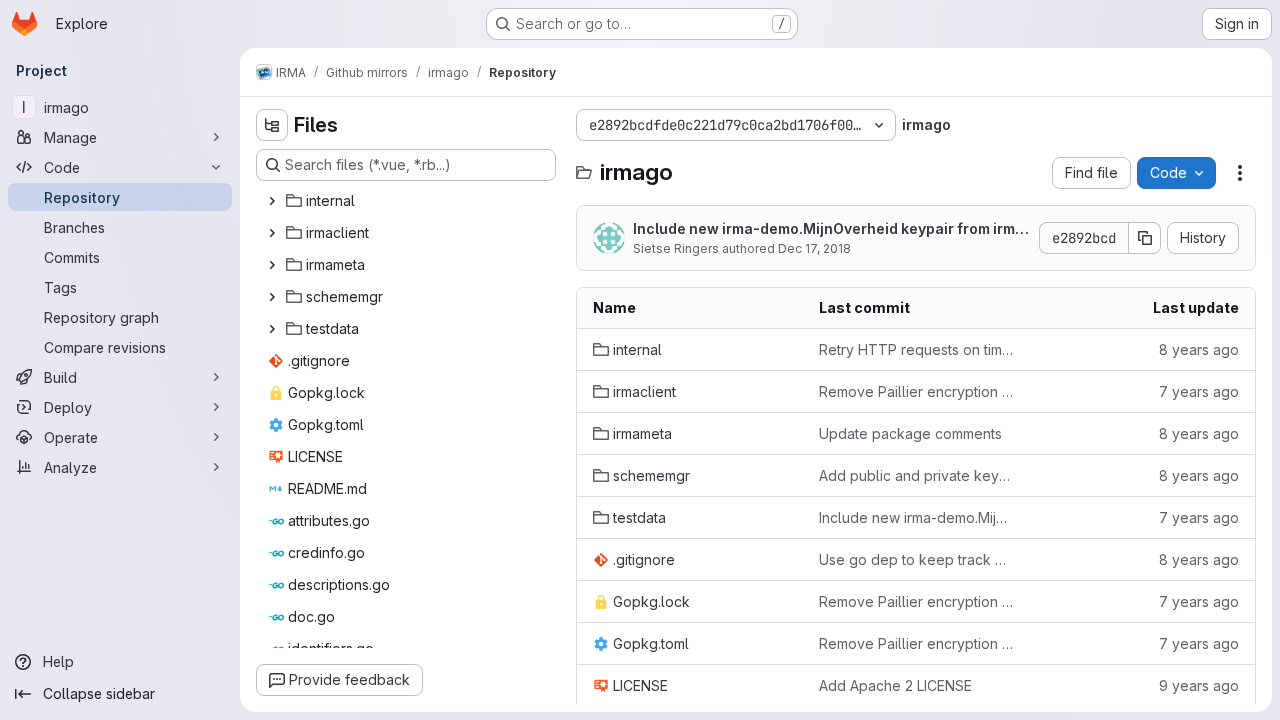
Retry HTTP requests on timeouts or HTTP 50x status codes (916, 349)
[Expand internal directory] (272, 201)
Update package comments (910, 433)
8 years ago (1199, 349)
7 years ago (1199, 391)
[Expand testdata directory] (272, 329)
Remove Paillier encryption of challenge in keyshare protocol (916, 391)
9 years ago (1199, 685)
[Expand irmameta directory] (272, 265)
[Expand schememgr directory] (272, 297)
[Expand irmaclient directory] (272, 233)
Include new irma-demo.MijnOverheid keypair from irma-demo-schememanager (828, 229)
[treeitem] (408, 201)
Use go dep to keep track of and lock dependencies (916, 559)
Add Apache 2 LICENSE (895, 685)
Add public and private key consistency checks (916, 475)
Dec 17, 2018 (814, 248)
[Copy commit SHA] (1145, 238)
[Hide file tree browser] (272, 125)
